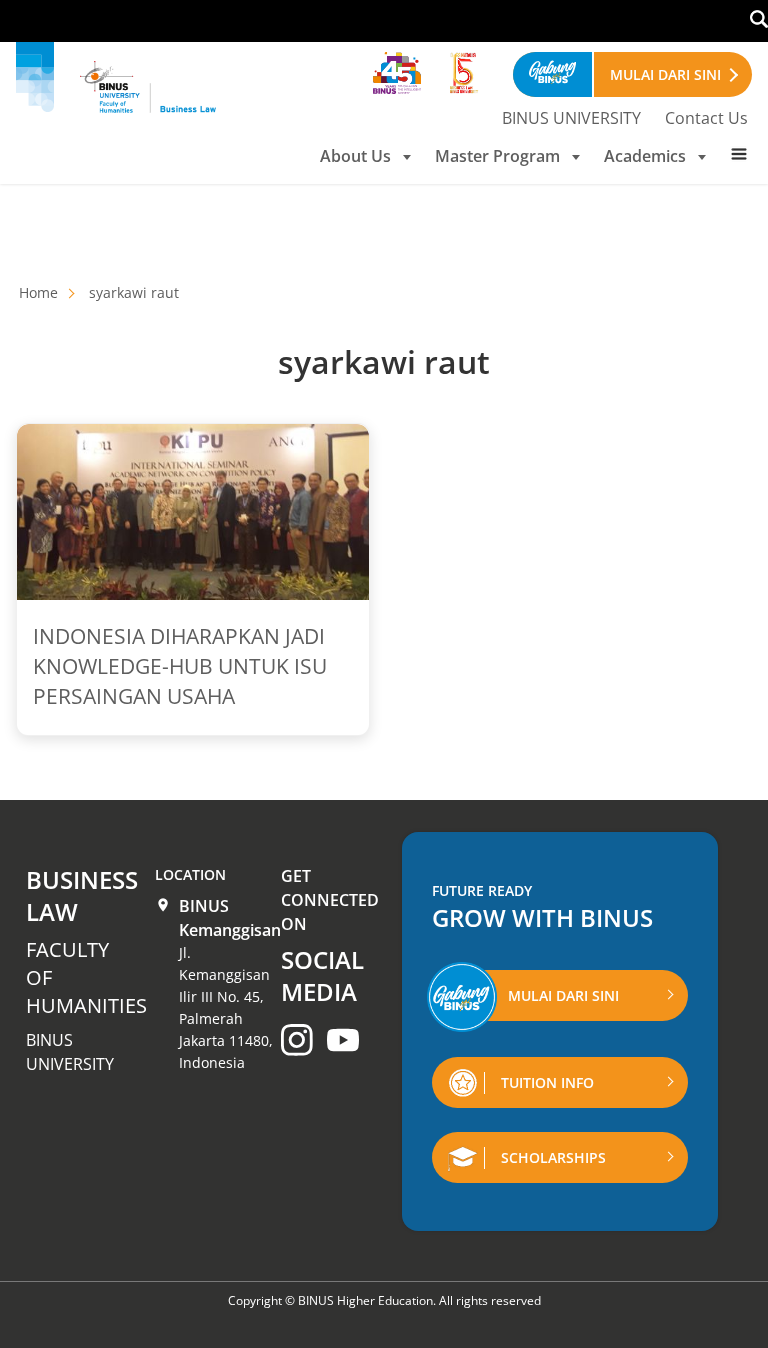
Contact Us (706, 118)
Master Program (497, 156)
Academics (645, 156)
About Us (355, 156)
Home (38, 292)
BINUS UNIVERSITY (571, 118)
